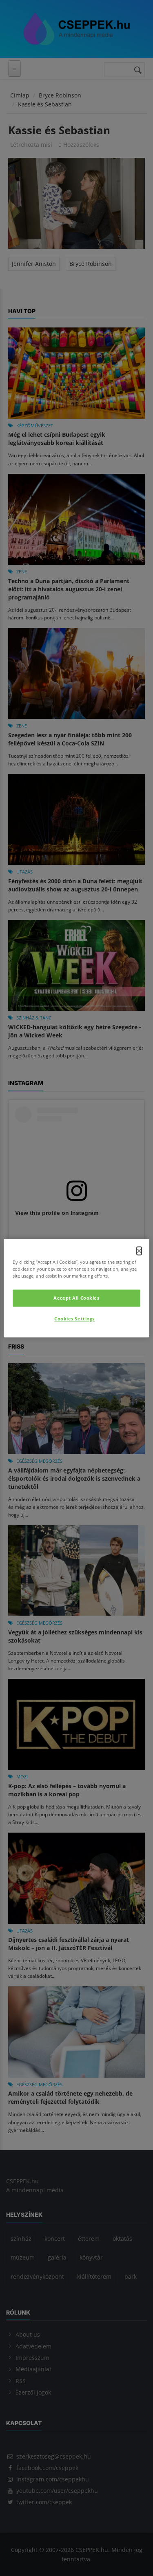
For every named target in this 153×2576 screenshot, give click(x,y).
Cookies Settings (74, 1319)
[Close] (139, 1251)
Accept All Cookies (76, 1298)
